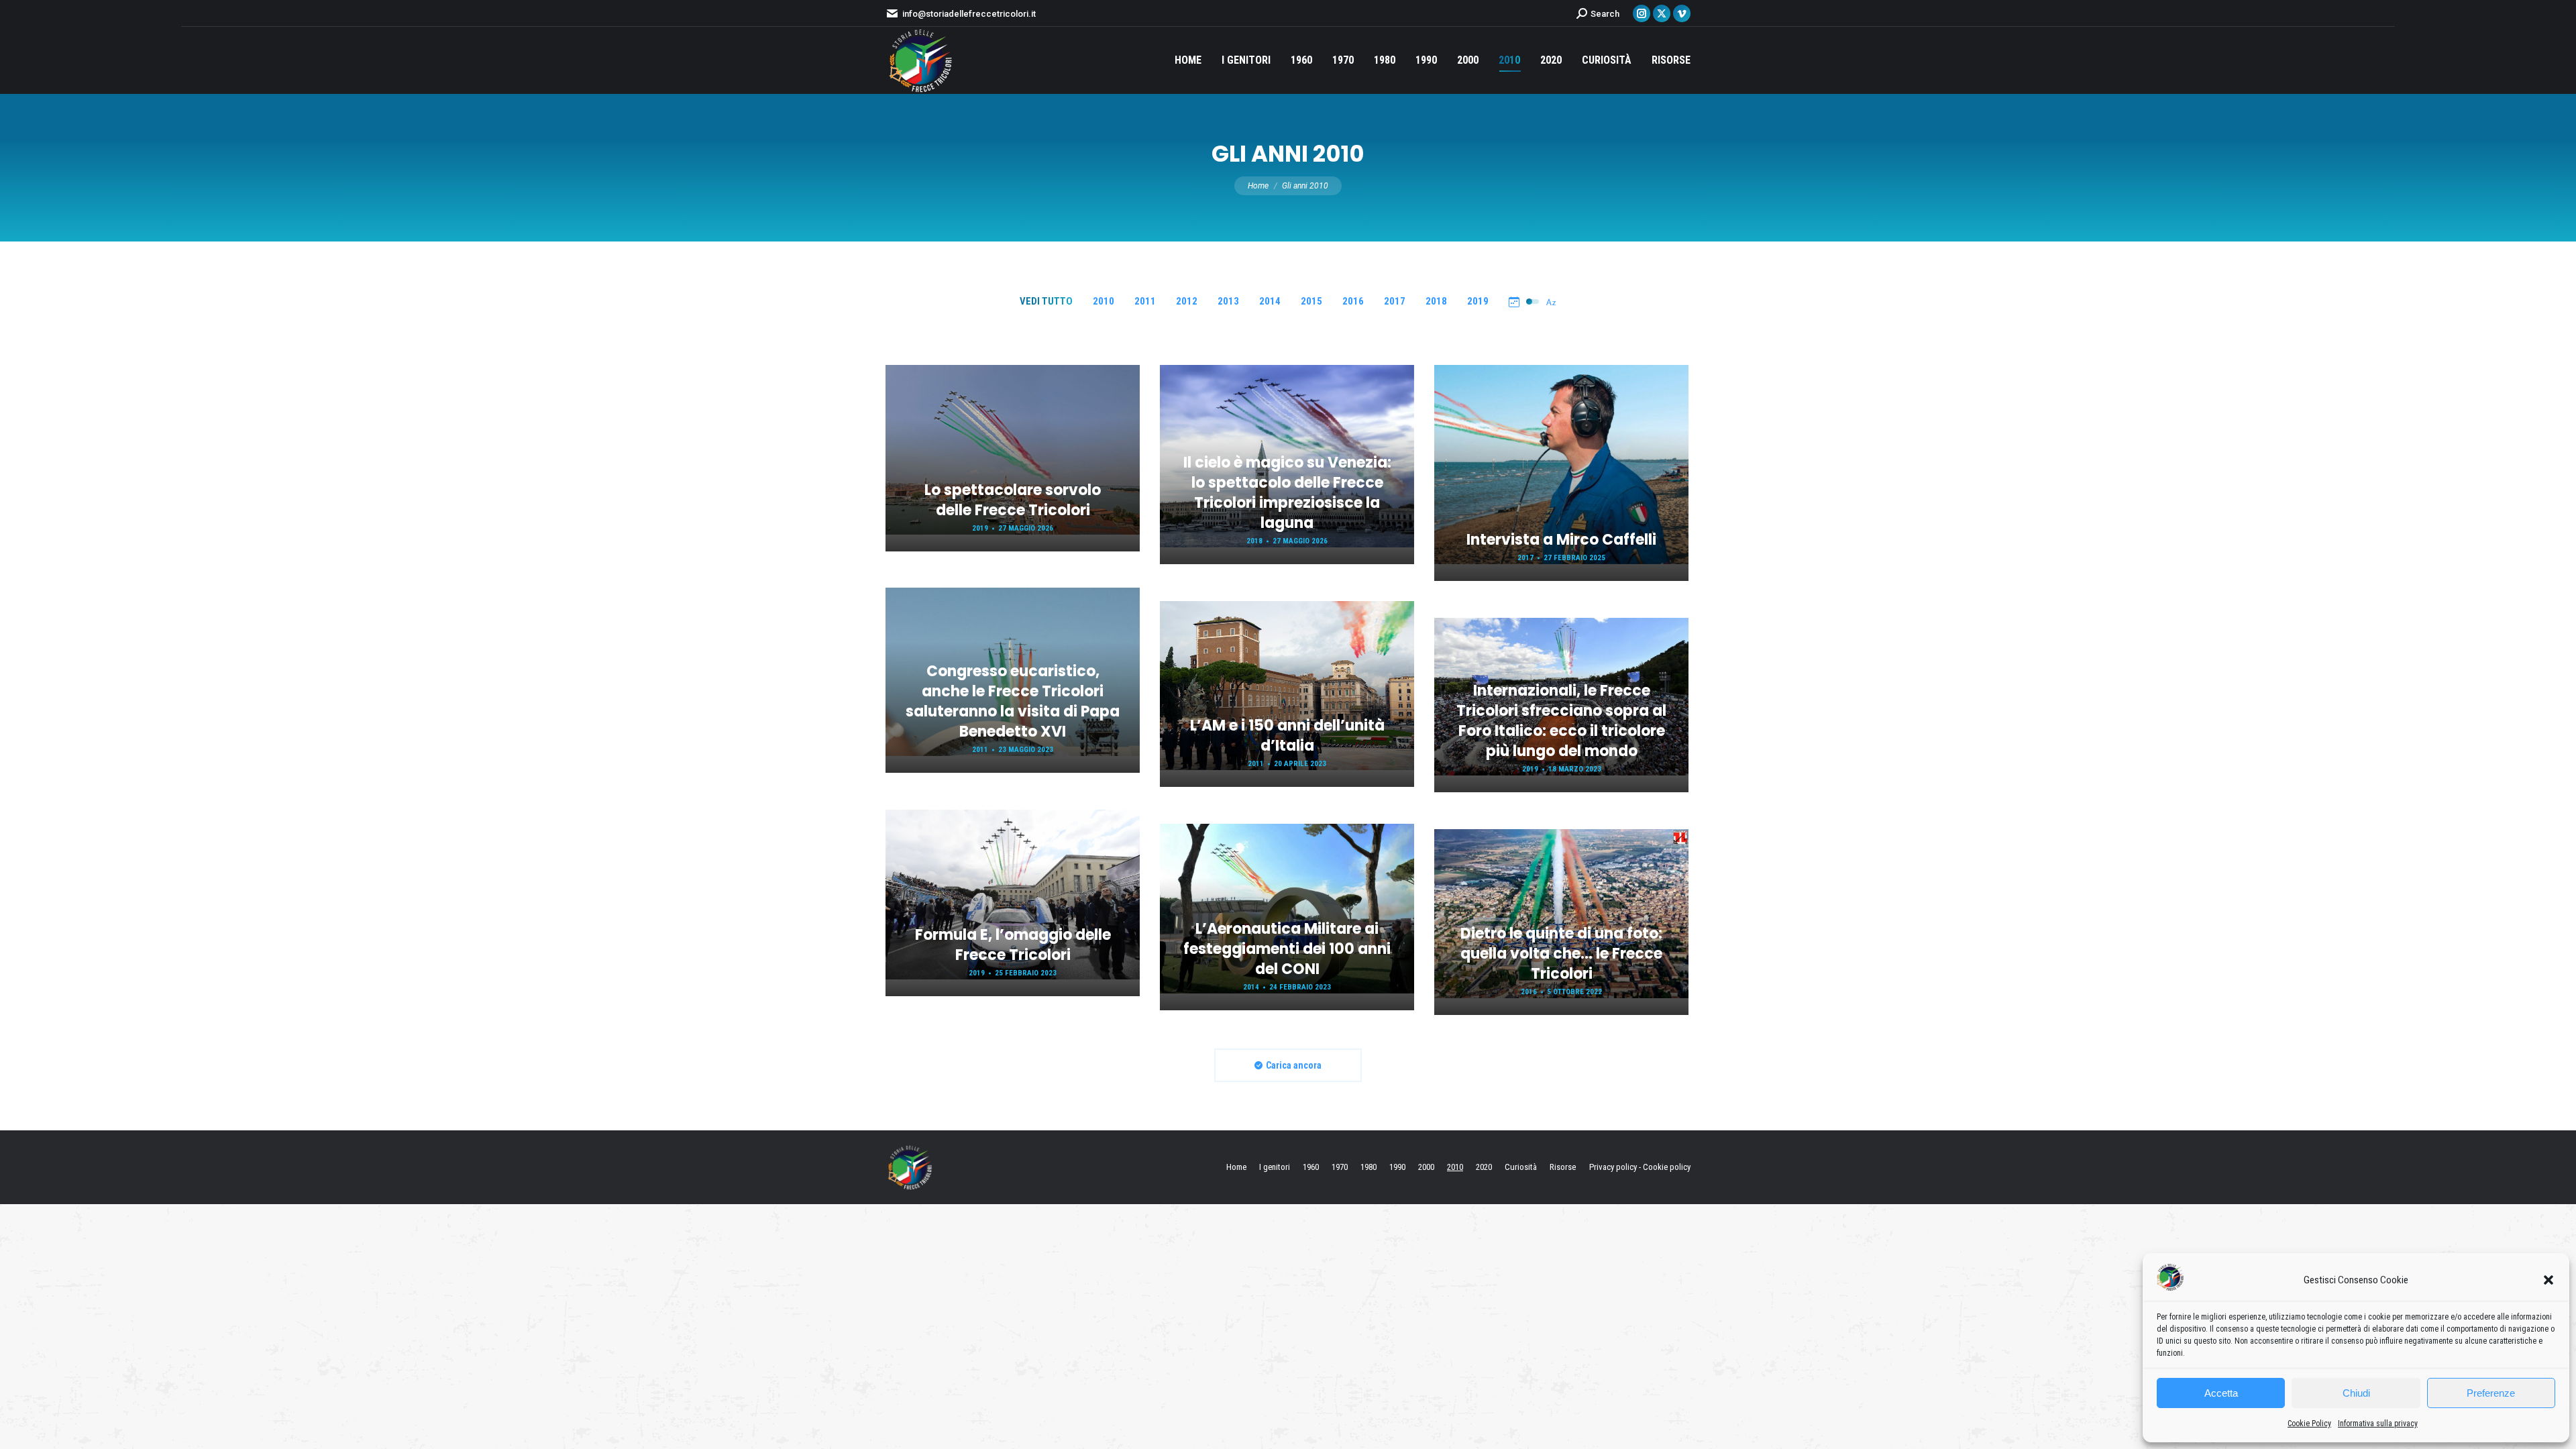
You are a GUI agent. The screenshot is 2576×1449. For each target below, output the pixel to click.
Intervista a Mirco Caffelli (1561, 540)
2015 (1311, 301)
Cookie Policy (2309, 1424)
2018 (1436, 301)
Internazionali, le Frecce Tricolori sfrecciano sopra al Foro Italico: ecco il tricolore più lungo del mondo (1561, 721)
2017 (1395, 301)
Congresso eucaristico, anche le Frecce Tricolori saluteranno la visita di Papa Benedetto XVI (1013, 701)
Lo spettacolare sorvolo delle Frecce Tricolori (1013, 500)
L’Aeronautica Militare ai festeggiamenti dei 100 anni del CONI (1287, 949)
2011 (1145, 301)
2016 (1353, 301)
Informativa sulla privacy (2378, 1424)
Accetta (2221, 1393)
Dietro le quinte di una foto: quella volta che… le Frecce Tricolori (1561, 954)
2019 (1478, 301)
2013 (1228, 301)
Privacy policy (1613, 1167)
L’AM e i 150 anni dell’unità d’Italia (1287, 736)
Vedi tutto (1046, 301)
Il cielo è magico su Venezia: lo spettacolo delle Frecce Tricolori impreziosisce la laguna (1287, 493)
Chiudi (2356, 1393)
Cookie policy (1667, 1167)
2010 (1104, 301)
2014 (1270, 301)
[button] (2548, 1280)
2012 (1187, 301)
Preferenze (2491, 1393)
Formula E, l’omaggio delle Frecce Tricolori (1013, 945)
